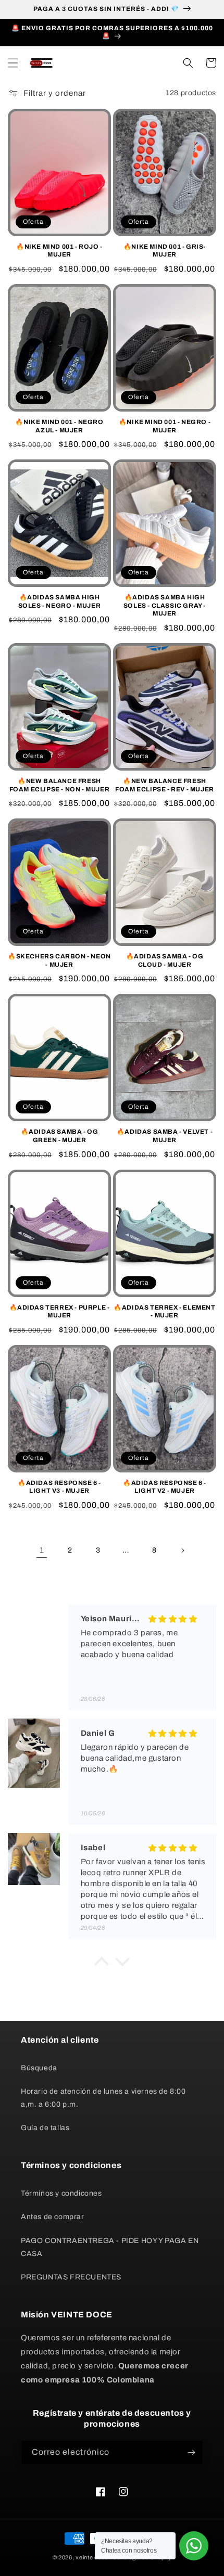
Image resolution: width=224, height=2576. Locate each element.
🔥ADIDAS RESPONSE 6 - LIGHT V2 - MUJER (165, 1487)
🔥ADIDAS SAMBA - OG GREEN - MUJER (60, 1136)
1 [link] (42, 1550)
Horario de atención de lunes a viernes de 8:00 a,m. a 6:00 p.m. (103, 2098)
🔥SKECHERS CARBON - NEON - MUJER (59, 960)
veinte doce (92, 2557)
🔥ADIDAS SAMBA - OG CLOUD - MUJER (165, 960)
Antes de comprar (53, 2217)
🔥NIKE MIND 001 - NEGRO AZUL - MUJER (59, 426)
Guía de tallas (45, 2128)
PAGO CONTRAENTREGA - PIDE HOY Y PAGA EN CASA (110, 2247)
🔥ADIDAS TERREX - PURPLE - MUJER (60, 1312)
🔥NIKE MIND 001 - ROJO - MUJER (59, 251)
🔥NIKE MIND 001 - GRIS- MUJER (165, 251)
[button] (13, 63)
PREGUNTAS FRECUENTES (71, 2277)
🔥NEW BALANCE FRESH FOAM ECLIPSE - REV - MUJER (165, 785)
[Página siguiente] (182, 1550)
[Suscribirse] (191, 2452)
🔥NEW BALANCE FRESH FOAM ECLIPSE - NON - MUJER (60, 785)
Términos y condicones (61, 2193)
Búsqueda (39, 2068)
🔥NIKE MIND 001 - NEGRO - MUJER (165, 426)
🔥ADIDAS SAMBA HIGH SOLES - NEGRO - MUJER (60, 601)
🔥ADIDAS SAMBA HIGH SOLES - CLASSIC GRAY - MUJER (165, 605)
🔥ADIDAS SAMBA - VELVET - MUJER (165, 1136)
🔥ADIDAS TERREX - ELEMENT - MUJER (164, 1312)
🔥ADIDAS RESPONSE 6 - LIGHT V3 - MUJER (59, 1487)
